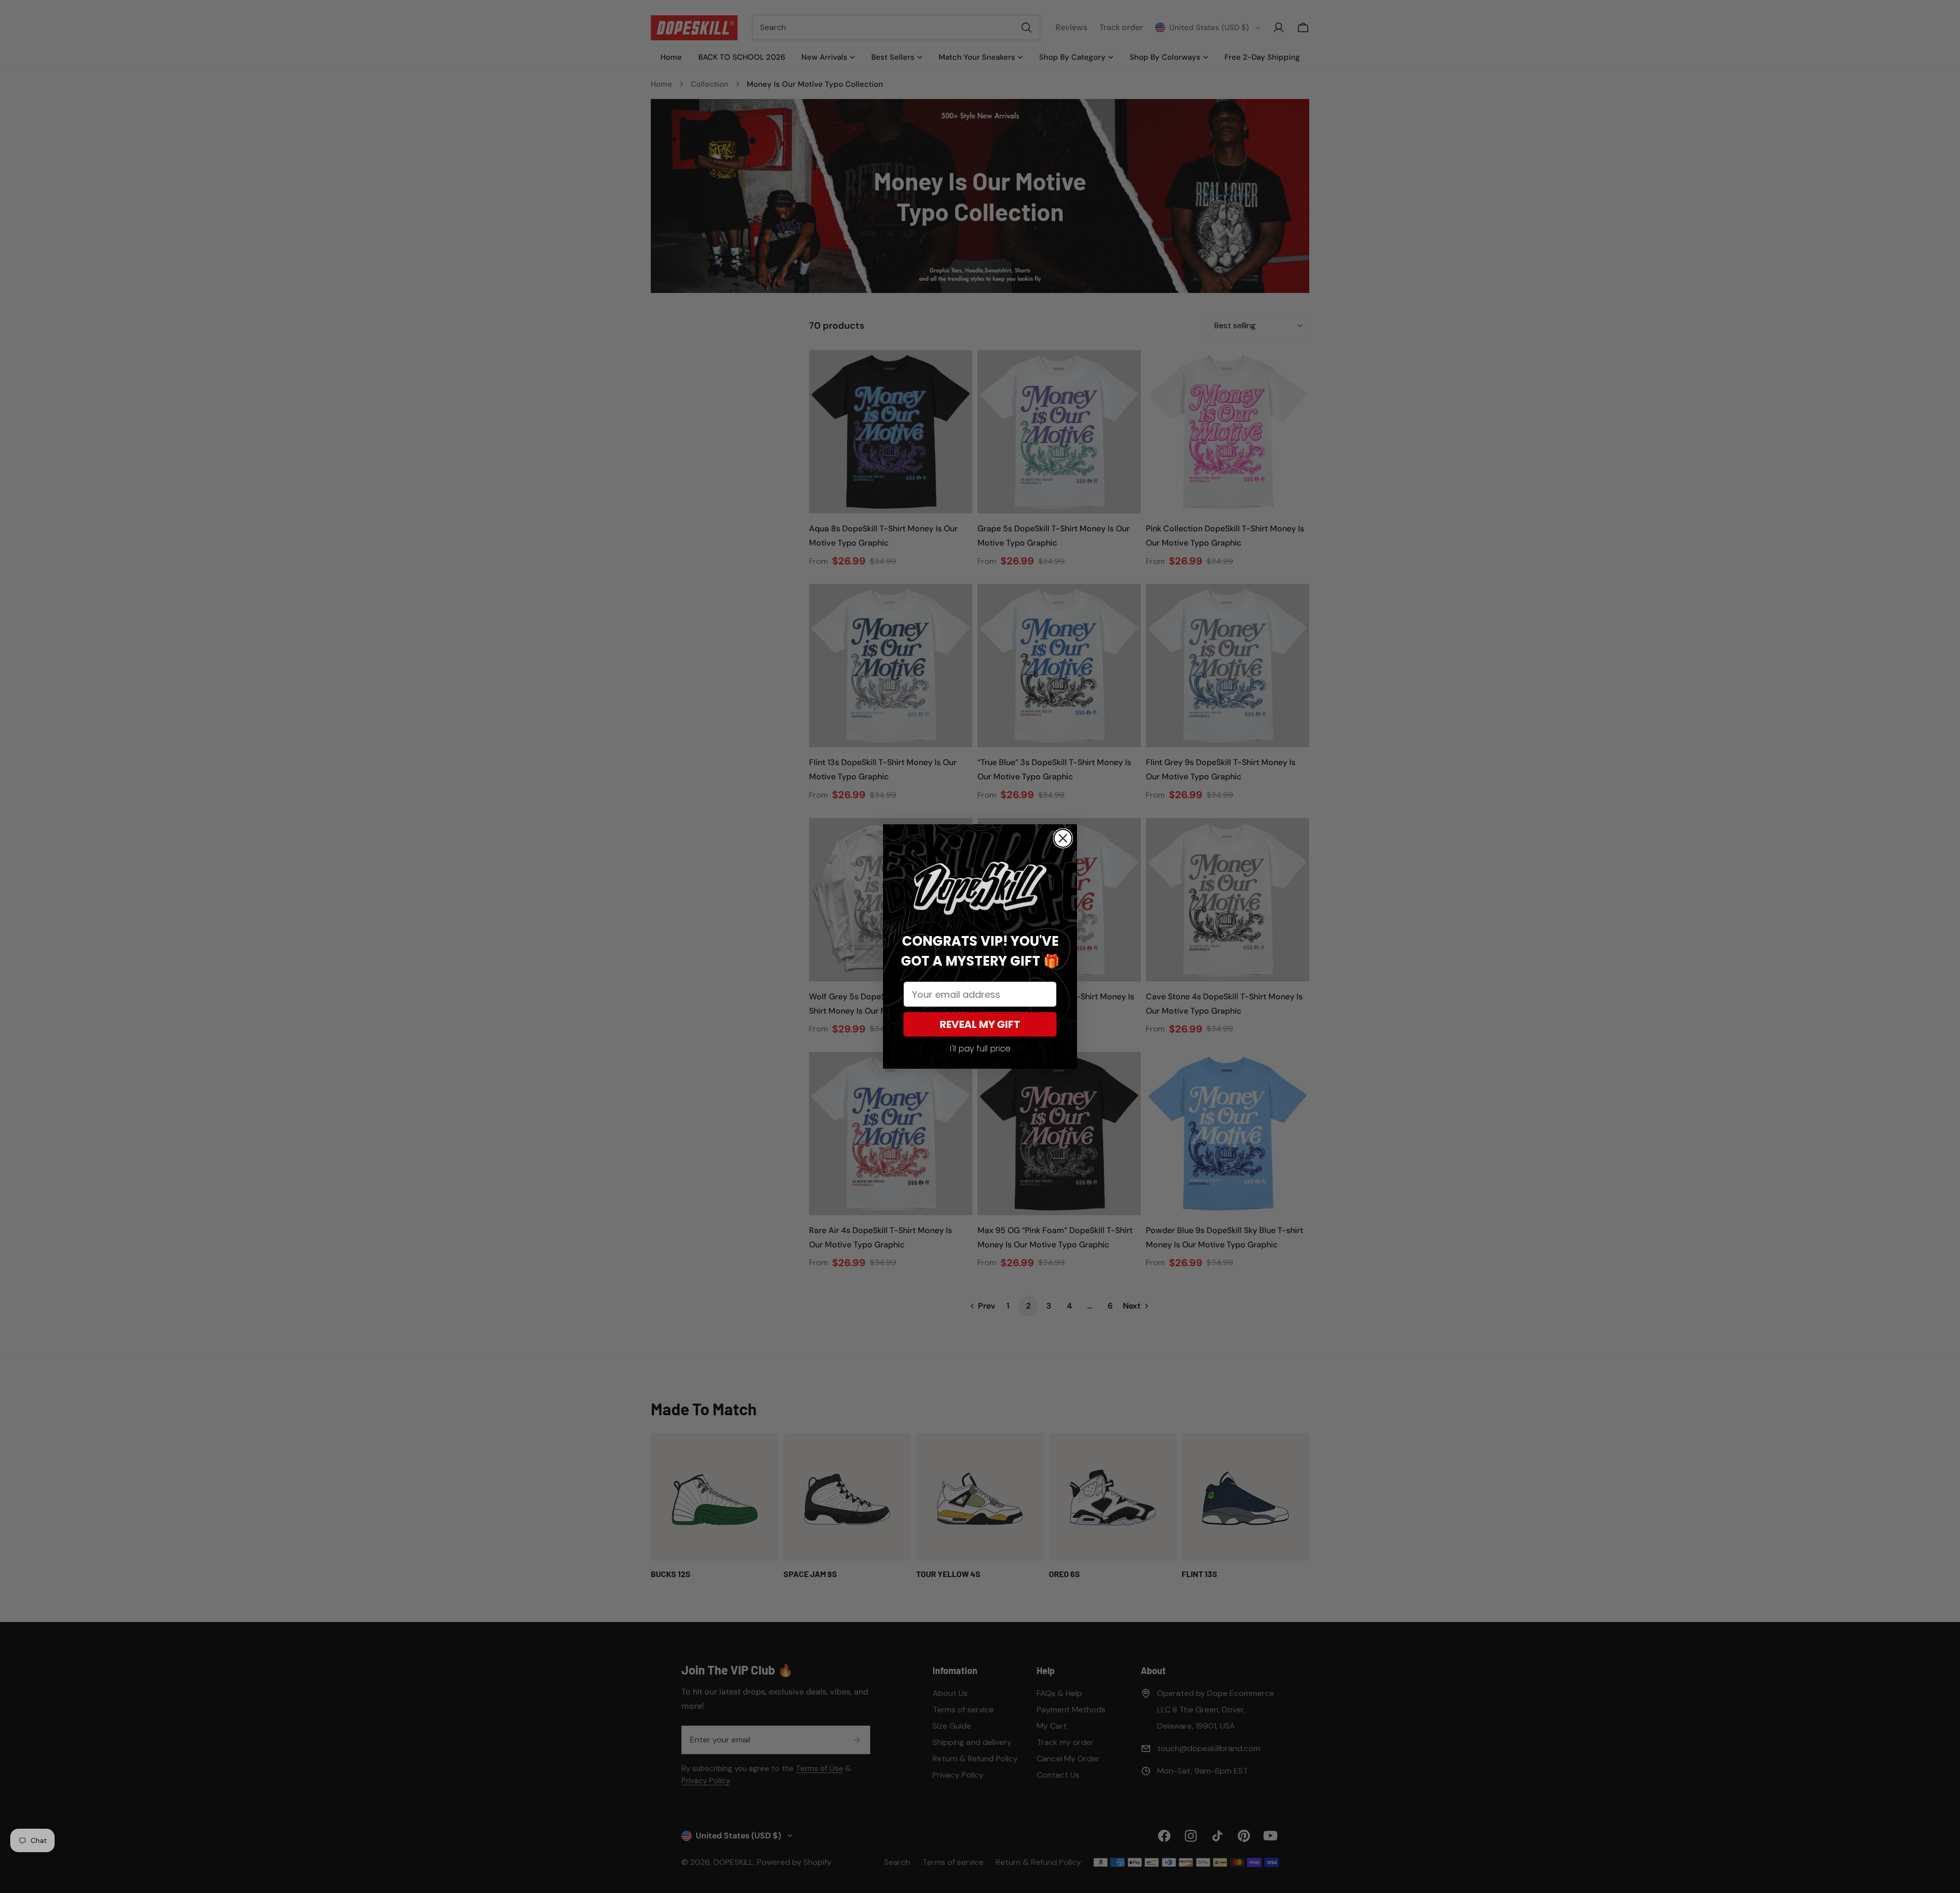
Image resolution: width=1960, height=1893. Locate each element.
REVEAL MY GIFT (980, 1024)
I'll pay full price (980, 1049)
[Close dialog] (1063, 838)
